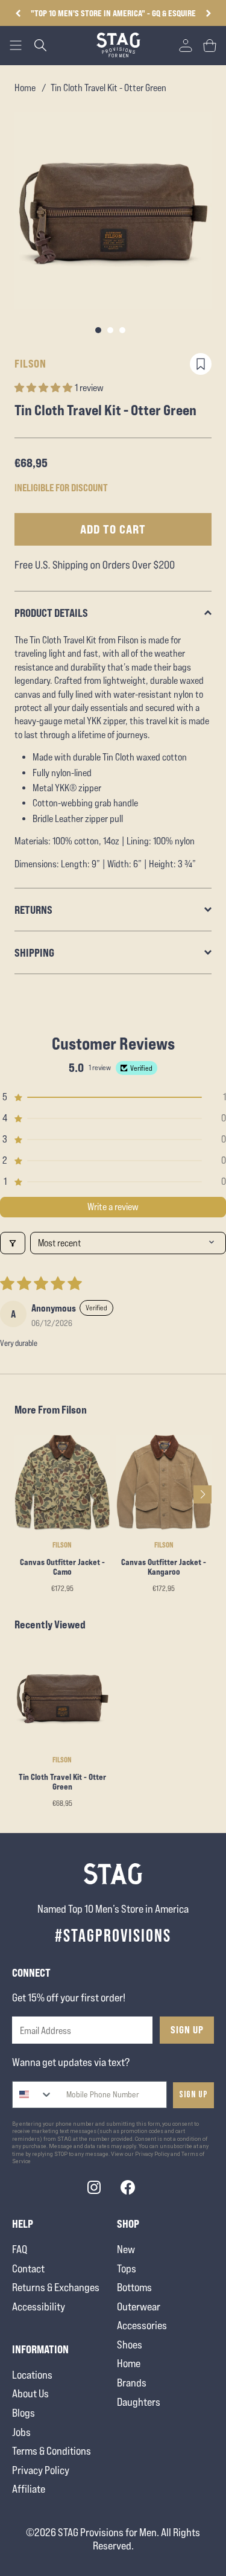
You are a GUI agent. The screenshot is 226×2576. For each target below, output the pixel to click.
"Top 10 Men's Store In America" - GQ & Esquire (113, 13)
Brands (132, 2383)
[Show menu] (16, 45)
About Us (30, 2393)
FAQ (20, 2249)
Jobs (21, 2432)
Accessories (142, 2325)
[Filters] (13, 1243)
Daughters (139, 2402)
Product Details (51, 613)
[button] (208, 13)
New (126, 2249)
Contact (28, 2268)
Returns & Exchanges (56, 2287)
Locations (32, 2375)
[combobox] (33, 2095)
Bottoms (134, 2287)
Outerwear (139, 2307)
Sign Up (187, 2030)
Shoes (130, 2345)
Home (25, 88)
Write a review (113, 1207)
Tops (127, 2268)
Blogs (24, 2413)
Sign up (193, 2095)
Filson (30, 363)
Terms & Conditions (52, 2451)
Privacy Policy (41, 2470)
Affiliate (29, 2489)
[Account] (186, 45)
